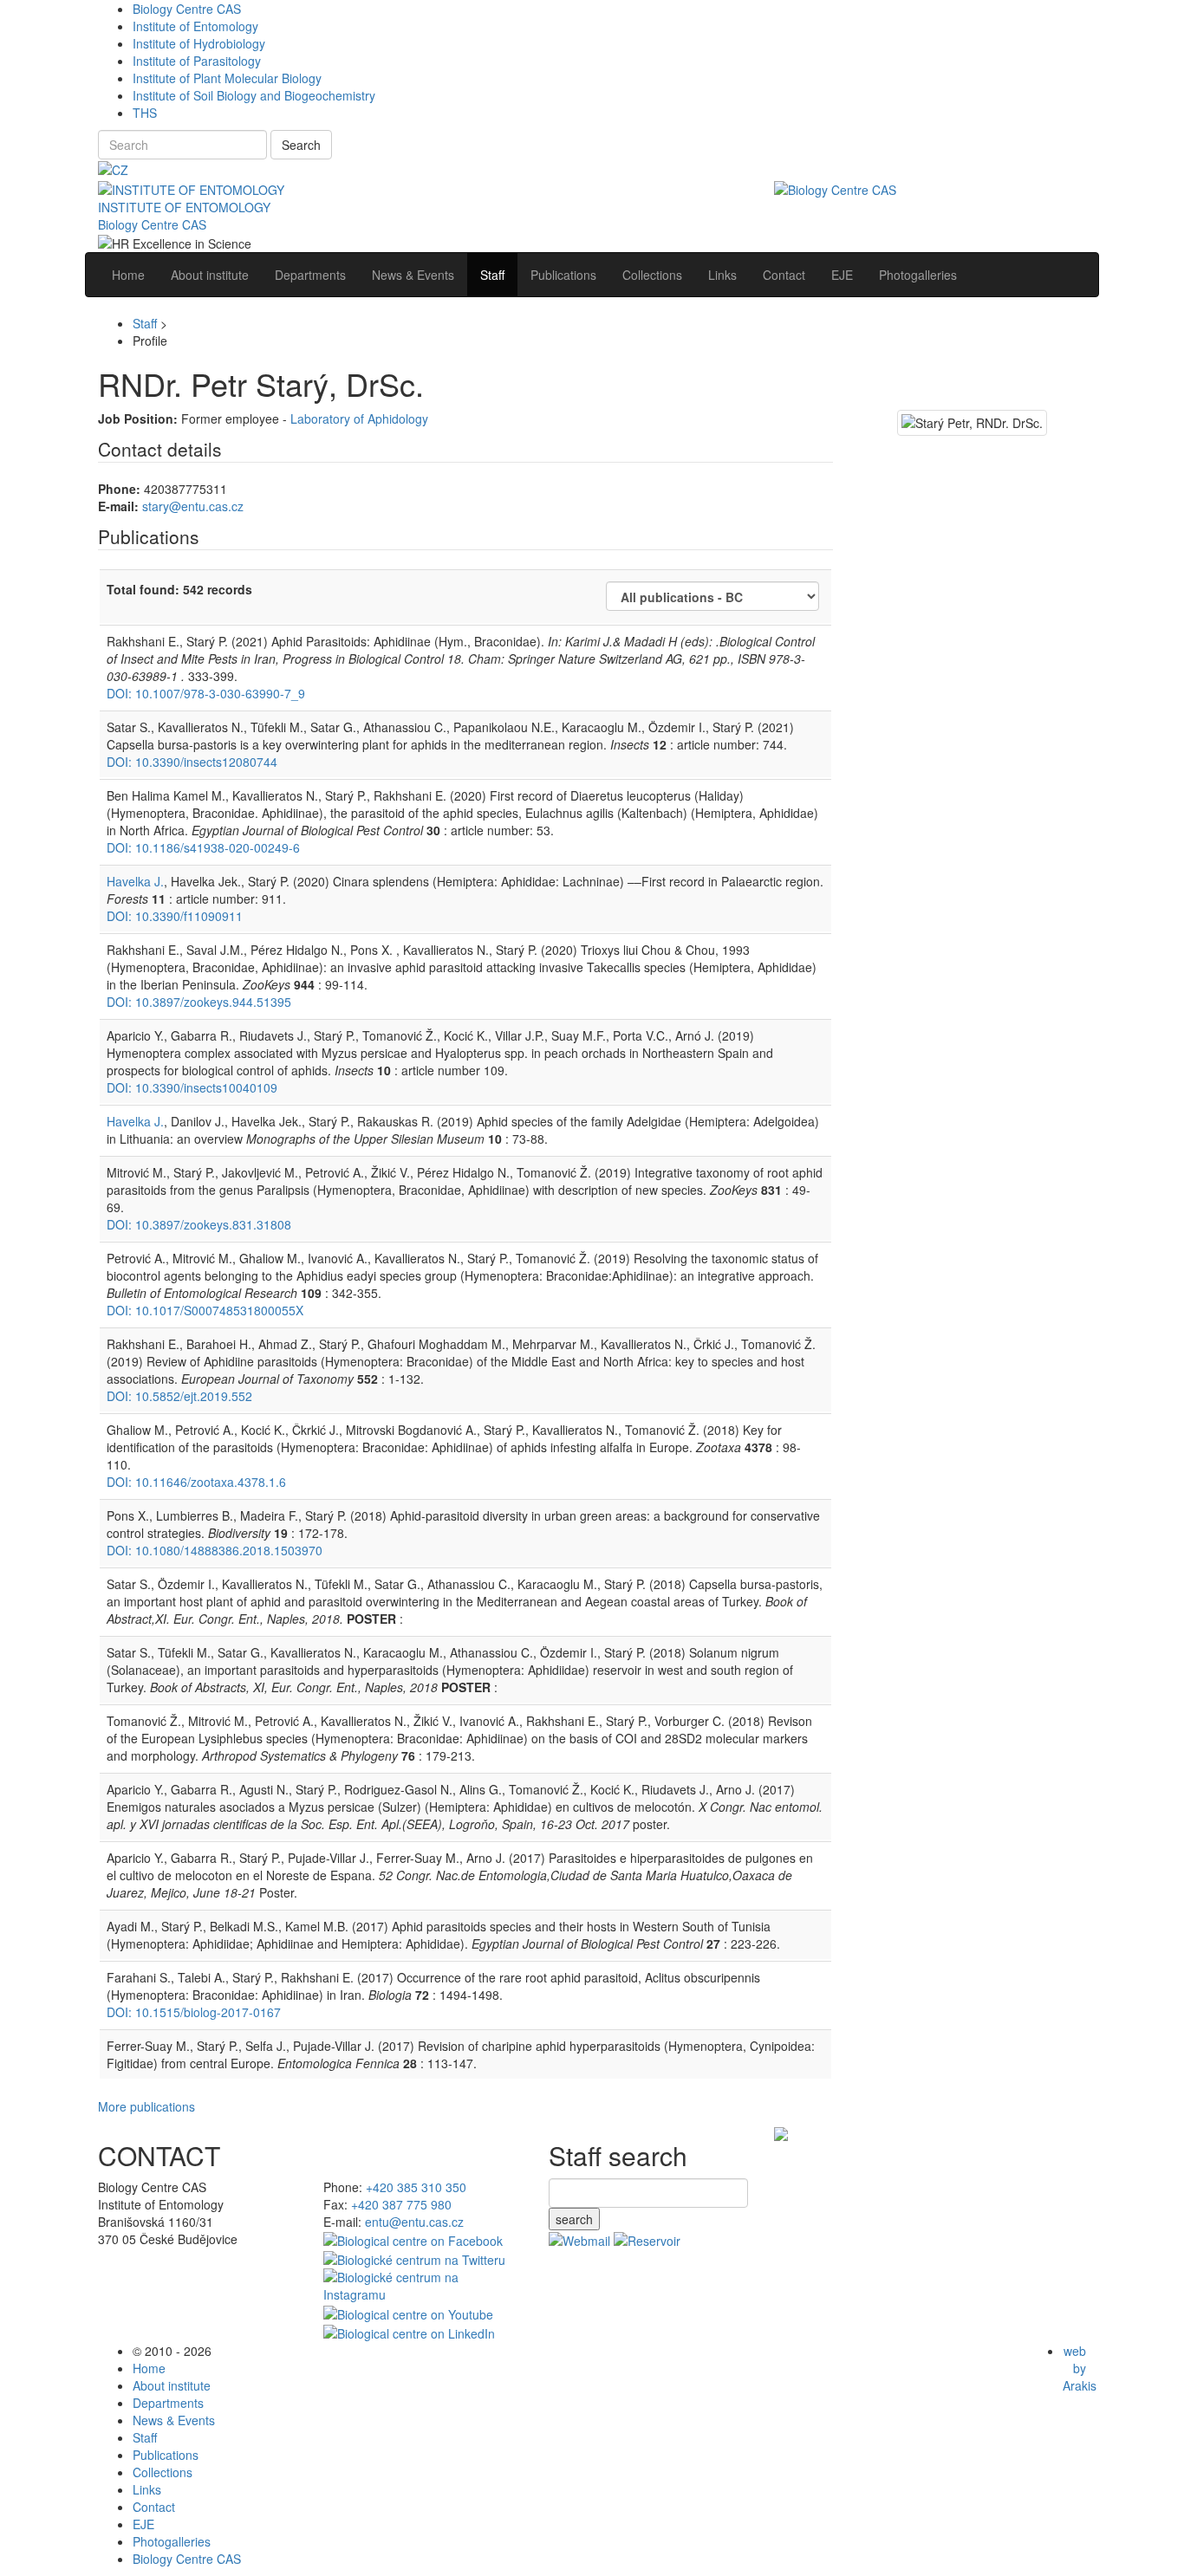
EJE (143, 2524)
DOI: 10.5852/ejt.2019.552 (179, 1396)
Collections (163, 2472)
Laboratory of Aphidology (359, 419)
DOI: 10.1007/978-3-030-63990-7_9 (206, 693)
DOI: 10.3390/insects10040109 (192, 1087)
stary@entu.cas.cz (193, 506)
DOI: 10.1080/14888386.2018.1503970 (215, 1550)
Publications (166, 2455)
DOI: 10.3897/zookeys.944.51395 (199, 1002)
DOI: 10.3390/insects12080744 (192, 762)
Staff (145, 323)
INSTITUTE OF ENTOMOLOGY (184, 207)
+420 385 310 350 (416, 2187)
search (574, 2219)
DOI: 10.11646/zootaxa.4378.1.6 (196, 1482)
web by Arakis (1080, 2368)
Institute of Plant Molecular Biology (227, 78)
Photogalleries (172, 2541)
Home (149, 2368)
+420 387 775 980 (401, 2204)
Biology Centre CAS (187, 9)
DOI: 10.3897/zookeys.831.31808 (199, 1224)
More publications (146, 2106)
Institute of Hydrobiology (199, 43)
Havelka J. (135, 881)
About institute (172, 2385)
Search (301, 145)
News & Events (174, 2420)
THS (145, 113)
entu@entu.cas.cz (414, 2222)
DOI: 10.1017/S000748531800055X (205, 1310)
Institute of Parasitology (197, 61)
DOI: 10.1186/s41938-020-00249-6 (203, 847)
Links (147, 2489)
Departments (168, 2403)
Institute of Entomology (195, 26)
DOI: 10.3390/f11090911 (175, 916)
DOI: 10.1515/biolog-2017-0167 (194, 2012)
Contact (154, 2507)
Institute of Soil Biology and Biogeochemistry (254, 95)
